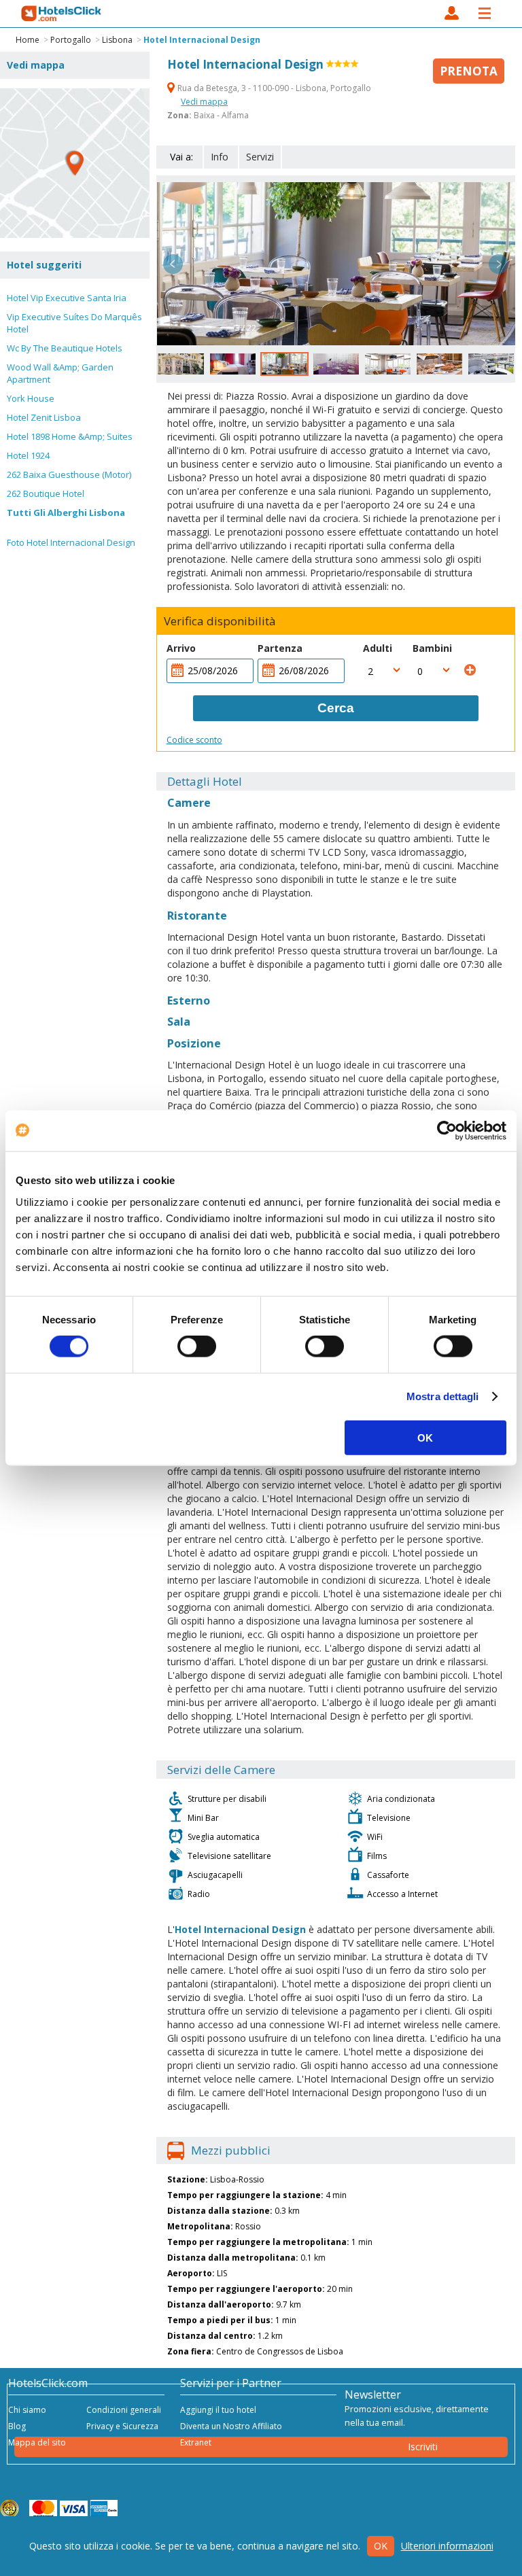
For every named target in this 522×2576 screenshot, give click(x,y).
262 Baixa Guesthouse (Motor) (69, 474)
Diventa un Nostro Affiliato (231, 2426)
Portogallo (71, 40)
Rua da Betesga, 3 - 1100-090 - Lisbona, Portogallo (273, 88)
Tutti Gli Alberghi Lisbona (66, 512)
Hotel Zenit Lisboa (44, 417)
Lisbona (117, 40)
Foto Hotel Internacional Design (71, 542)
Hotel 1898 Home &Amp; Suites (70, 436)
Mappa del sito (37, 2442)
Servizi (260, 157)
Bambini (432, 648)
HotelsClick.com (62, 14)
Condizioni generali (124, 2410)
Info (220, 157)
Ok (381, 2546)
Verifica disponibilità (220, 621)
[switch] (197, 1346)
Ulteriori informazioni (447, 2546)
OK (425, 1437)
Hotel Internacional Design (202, 40)
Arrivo (181, 648)
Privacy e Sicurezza (122, 2426)
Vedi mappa (204, 102)
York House (31, 398)
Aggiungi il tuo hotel (218, 2410)
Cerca (336, 708)
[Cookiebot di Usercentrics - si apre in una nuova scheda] (447, 1131)
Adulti (378, 648)
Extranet (196, 2442)
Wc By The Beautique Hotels (65, 348)
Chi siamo (27, 2410)
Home (28, 40)
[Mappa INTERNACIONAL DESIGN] (75, 163)
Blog (17, 2426)
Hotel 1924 (28, 455)
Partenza (280, 648)
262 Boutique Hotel (46, 493)
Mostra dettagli (443, 1396)
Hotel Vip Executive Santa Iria (67, 298)
